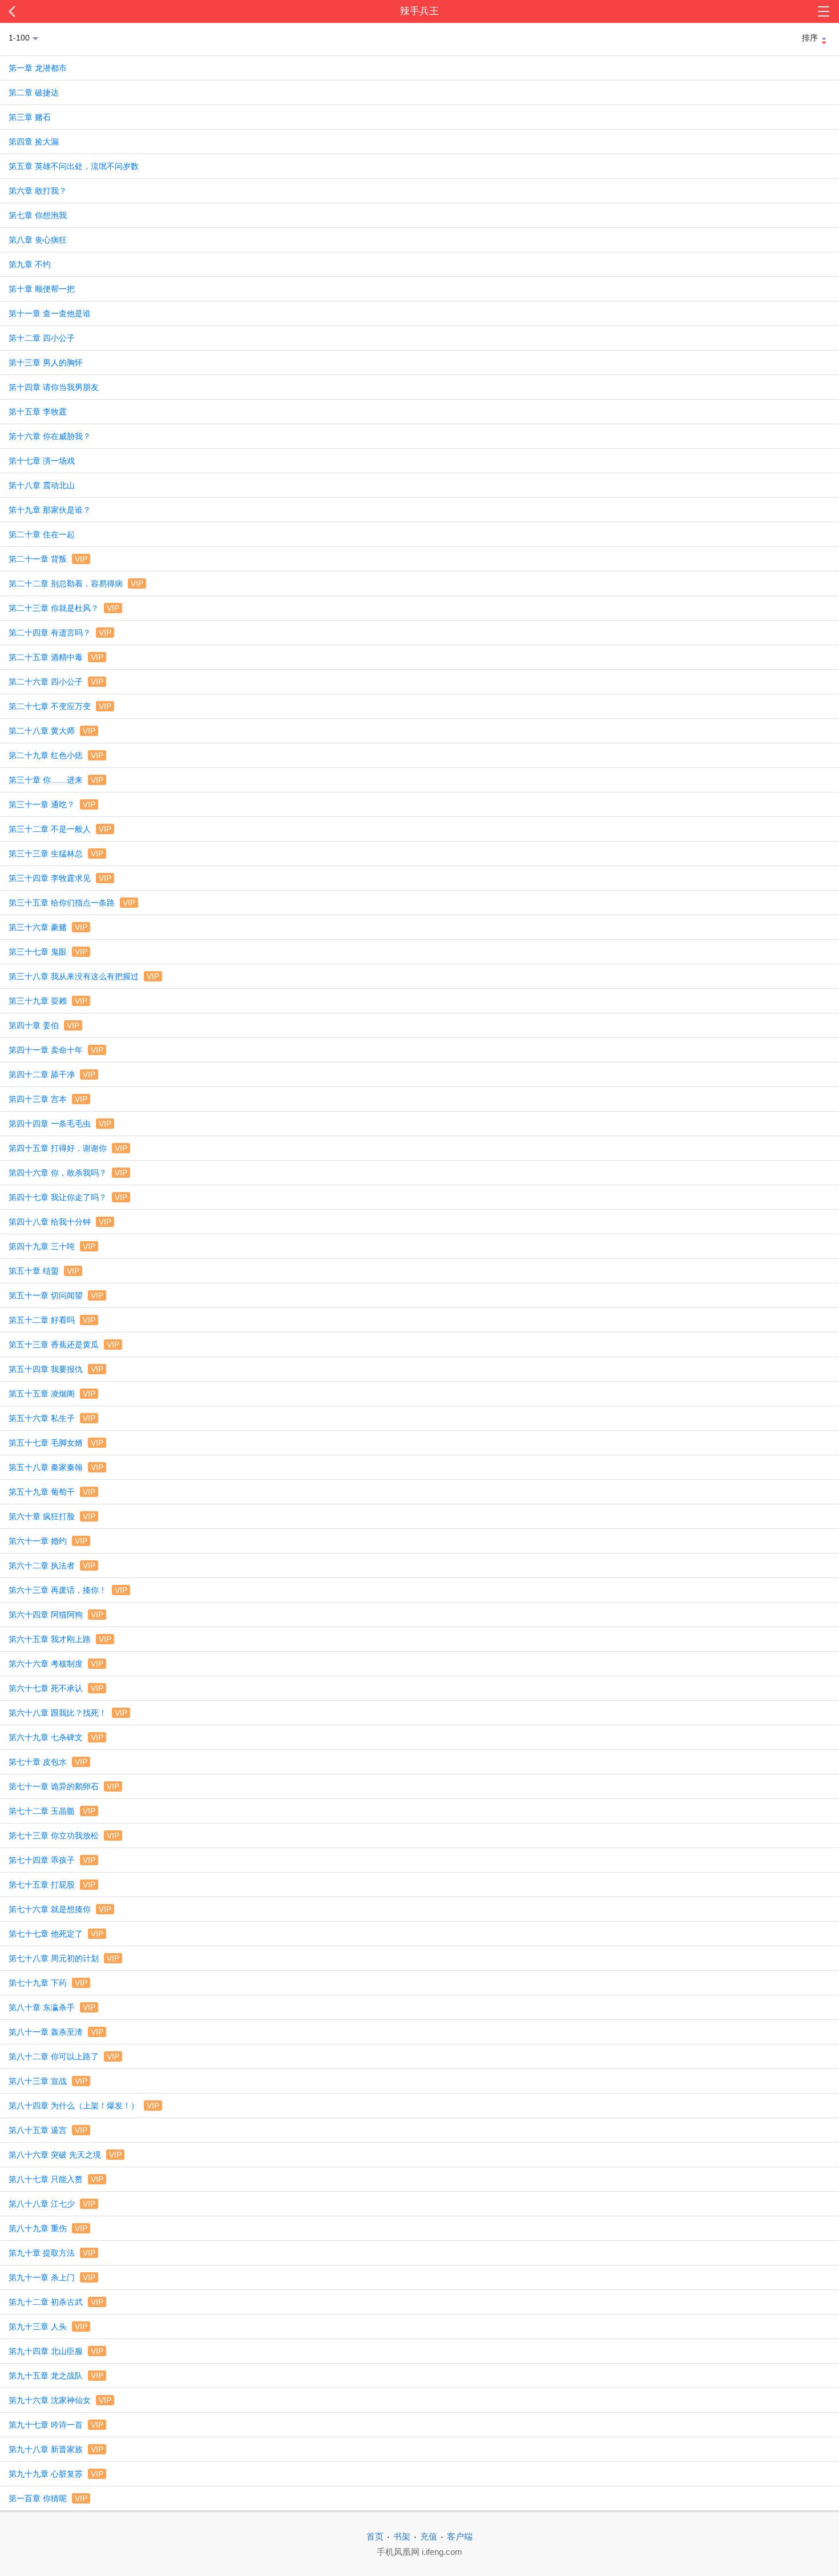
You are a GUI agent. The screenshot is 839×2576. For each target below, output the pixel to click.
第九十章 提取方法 (52, 2253)
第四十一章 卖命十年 (56, 1050)
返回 (84, 11)
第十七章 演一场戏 (42, 461)
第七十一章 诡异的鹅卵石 (64, 1786)
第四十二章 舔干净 (52, 1074)
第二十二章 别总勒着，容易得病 (76, 583)
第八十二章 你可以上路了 (64, 2056)
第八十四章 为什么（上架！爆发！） (84, 2106)
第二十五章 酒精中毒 (56, 657)
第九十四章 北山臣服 (56, 2351)
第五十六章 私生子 (52, 1418)
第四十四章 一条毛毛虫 (60, 1124)
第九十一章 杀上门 (52, 2277)
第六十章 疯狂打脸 (52, 1516)
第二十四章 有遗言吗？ (60, 633)
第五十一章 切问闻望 (56, 1295)
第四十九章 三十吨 (52, 1246)
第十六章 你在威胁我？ (50, 436)
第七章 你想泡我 (38, 215)
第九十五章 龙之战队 (56, 2376)
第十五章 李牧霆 (38, 412)
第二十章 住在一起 (42, 534)
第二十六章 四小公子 (56, 682)
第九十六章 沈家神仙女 (60, 2400)
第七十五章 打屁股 (52, 1885)
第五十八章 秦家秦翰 (56, 1467)
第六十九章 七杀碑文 (56, 1737)
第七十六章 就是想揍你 (60, 1909)
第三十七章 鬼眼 (48, 952)
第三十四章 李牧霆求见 (60, 878)
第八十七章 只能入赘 (56, 2179)
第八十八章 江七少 (52, 2204)
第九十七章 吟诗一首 (56, 2425)
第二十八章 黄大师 (52, 731)
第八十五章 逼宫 (48, 2130)
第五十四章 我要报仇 (56, 1369)
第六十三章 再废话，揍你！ (68, 1590)
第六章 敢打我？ (38, 191)
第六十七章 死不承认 (56, 1688)
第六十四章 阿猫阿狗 (56, 1615)
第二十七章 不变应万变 (60, 706)
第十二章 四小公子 (42, 338)
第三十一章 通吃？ (52, 804)
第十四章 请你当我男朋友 (54, 387)
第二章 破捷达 (34, 92)
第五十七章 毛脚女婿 (56, 1443)
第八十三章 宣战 (48, 2081)
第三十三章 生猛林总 (56, 854)
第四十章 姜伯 (44, 1025)
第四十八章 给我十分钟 (60, 1222)
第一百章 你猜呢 (48, 2498)
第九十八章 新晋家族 (56, 2449)
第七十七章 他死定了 (56, 1934)
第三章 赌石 (30, 117)
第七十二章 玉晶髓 (52, 1811)
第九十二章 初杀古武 (56, 2302)
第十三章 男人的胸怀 (46, 363)
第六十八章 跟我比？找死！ (68, 1713)
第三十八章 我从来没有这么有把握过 (84, 976)
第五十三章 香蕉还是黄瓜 (64, 1345)
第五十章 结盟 (44, 1271)
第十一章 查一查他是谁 (50, 313)
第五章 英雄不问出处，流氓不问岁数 (74, 166)
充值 (429, 2536)
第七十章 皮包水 (48, 1762)
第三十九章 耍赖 (48, 1001)
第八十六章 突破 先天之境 (65, 2155)
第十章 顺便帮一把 (42, 289)
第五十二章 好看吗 (52, 1320)
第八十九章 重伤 (48, 2228)
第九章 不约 (30, 264)
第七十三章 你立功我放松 (64, 1836)
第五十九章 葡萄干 (52, 1492)
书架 (402, 2536)
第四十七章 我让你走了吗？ (68, 1197)
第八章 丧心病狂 (38, 240)
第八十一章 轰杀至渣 (56, 2032)
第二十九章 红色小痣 (56, 755)
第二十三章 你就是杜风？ (64, 608)
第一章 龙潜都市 (38, 68)
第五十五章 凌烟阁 (52, 1394)
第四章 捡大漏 (34, 142)
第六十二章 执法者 (52, 1565)
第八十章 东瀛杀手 (52, 2007)
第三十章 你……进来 (56, 780)
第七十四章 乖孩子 (52, 1860)
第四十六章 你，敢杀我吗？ (68, 1173)
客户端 (460, 2536)
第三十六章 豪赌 (48, 927)
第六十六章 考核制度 (56, 1664)
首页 (375, 2536)
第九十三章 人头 (48, 2327)
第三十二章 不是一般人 (60, 829)
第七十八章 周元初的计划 (64, 1958)
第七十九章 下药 (48, 1983)
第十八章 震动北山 (42, 485)
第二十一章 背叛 (48, 559)
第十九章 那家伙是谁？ (50, 510)
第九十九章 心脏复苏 (56, 2474)
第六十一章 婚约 (48, 1541)
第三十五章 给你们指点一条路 (72, 903)
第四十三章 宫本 (48, 1099)
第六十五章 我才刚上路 (60, 1639)
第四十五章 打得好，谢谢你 (68, 1148)
